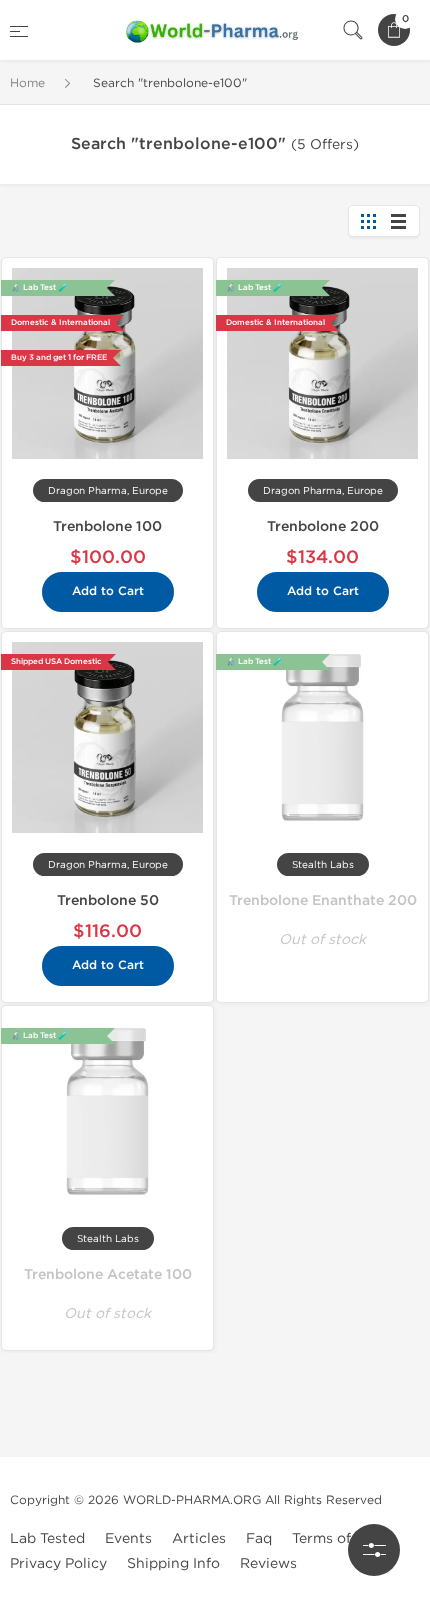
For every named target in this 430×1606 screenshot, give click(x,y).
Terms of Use (336, 1538)
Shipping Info (173, 1563)
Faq (259, 1538)
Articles (199, 1538)
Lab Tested (47, 1538)
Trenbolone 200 (323, 526)
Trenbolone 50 (108, 900)
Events (128, 1538)
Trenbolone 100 (107, 526)
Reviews (268, 1563)
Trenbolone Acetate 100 (108, 1274)
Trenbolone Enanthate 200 (323, 900)
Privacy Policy (58, 1563)
